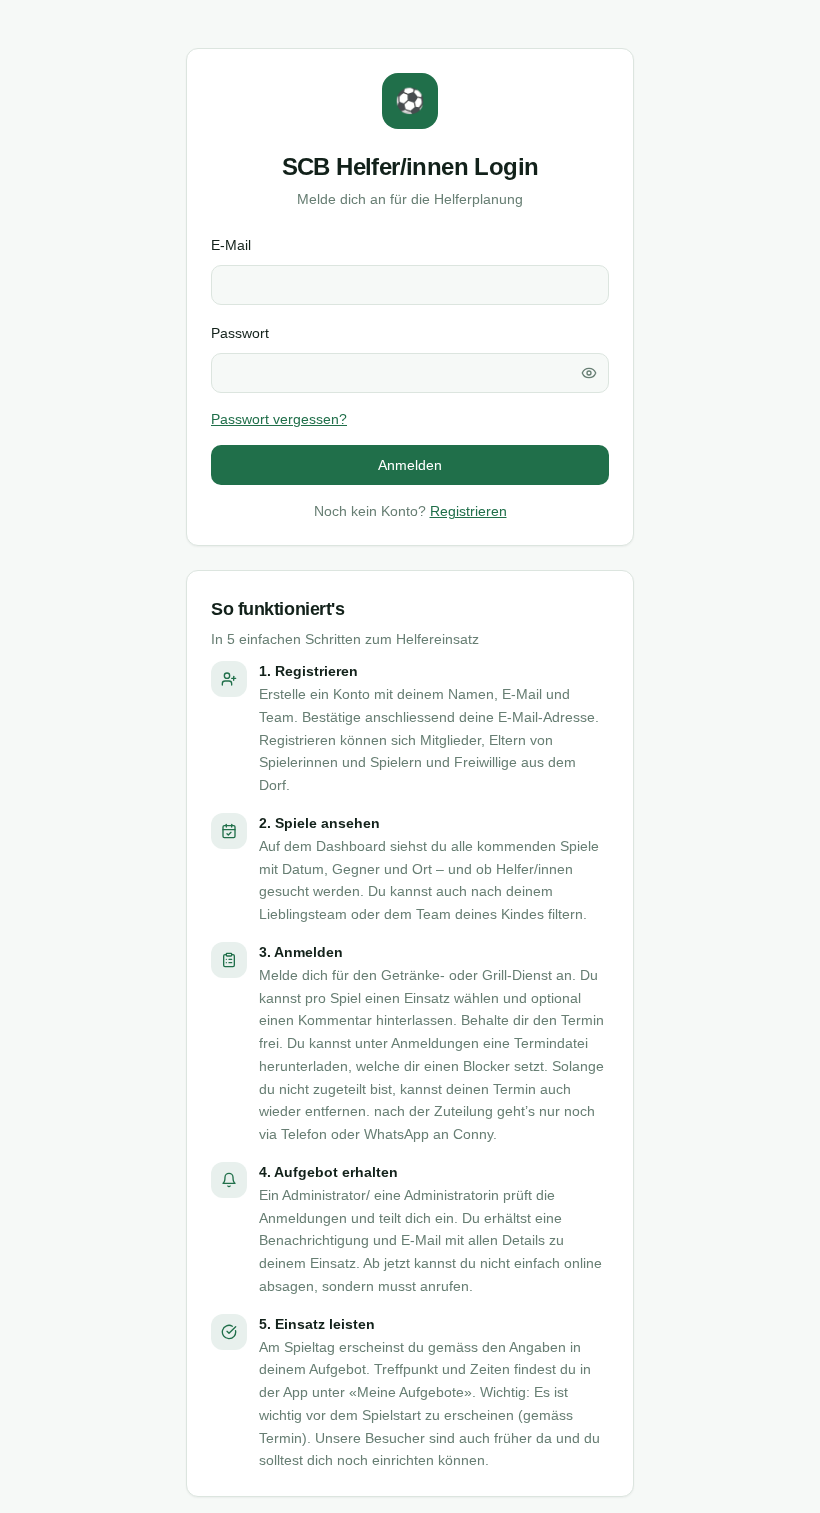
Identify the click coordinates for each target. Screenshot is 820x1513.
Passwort (240, 333)
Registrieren (468, 511)
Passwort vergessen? (279, 419)
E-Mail (231, 245)
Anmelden (410, 465)
